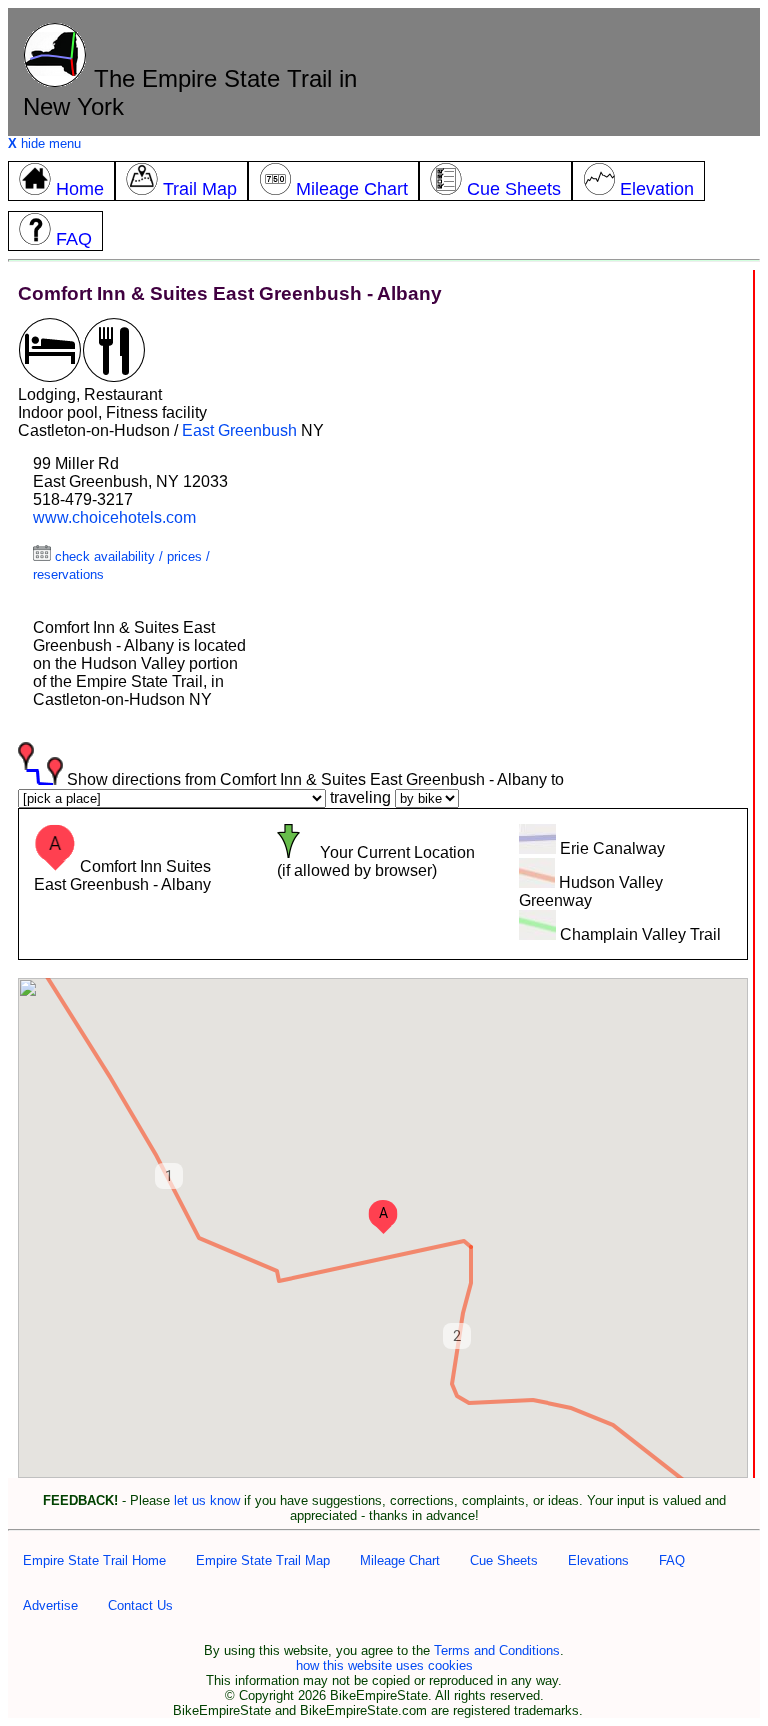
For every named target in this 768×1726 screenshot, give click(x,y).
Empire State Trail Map (263, 1560)
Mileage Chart (400, 1560)
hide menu (44, 143)
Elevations (598, 1560)
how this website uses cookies (384, 1665)
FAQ (672, 1560)
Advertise (50, 1605)
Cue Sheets (504, 1560)
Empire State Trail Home (94, 1560)
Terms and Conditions (497, 1650)
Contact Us (140, 1605)
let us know (207, 1500)
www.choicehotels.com (114, 517)
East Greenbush (239, 430)
